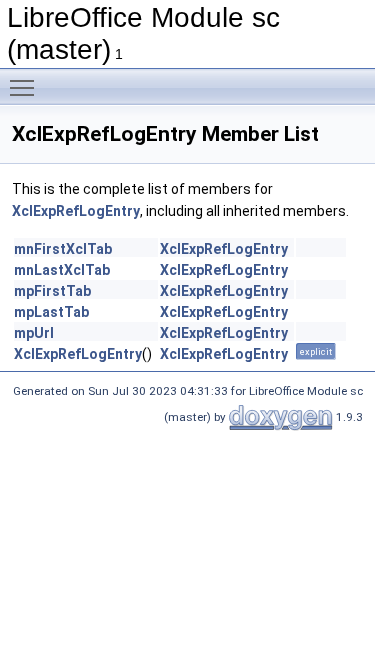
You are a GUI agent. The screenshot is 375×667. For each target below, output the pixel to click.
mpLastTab (51, 312)
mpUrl (34, 333)
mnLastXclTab (62, 270)
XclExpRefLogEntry (76, 211)
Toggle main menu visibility (26, 87)
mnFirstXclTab (63, 249)
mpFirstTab (52, 291)
